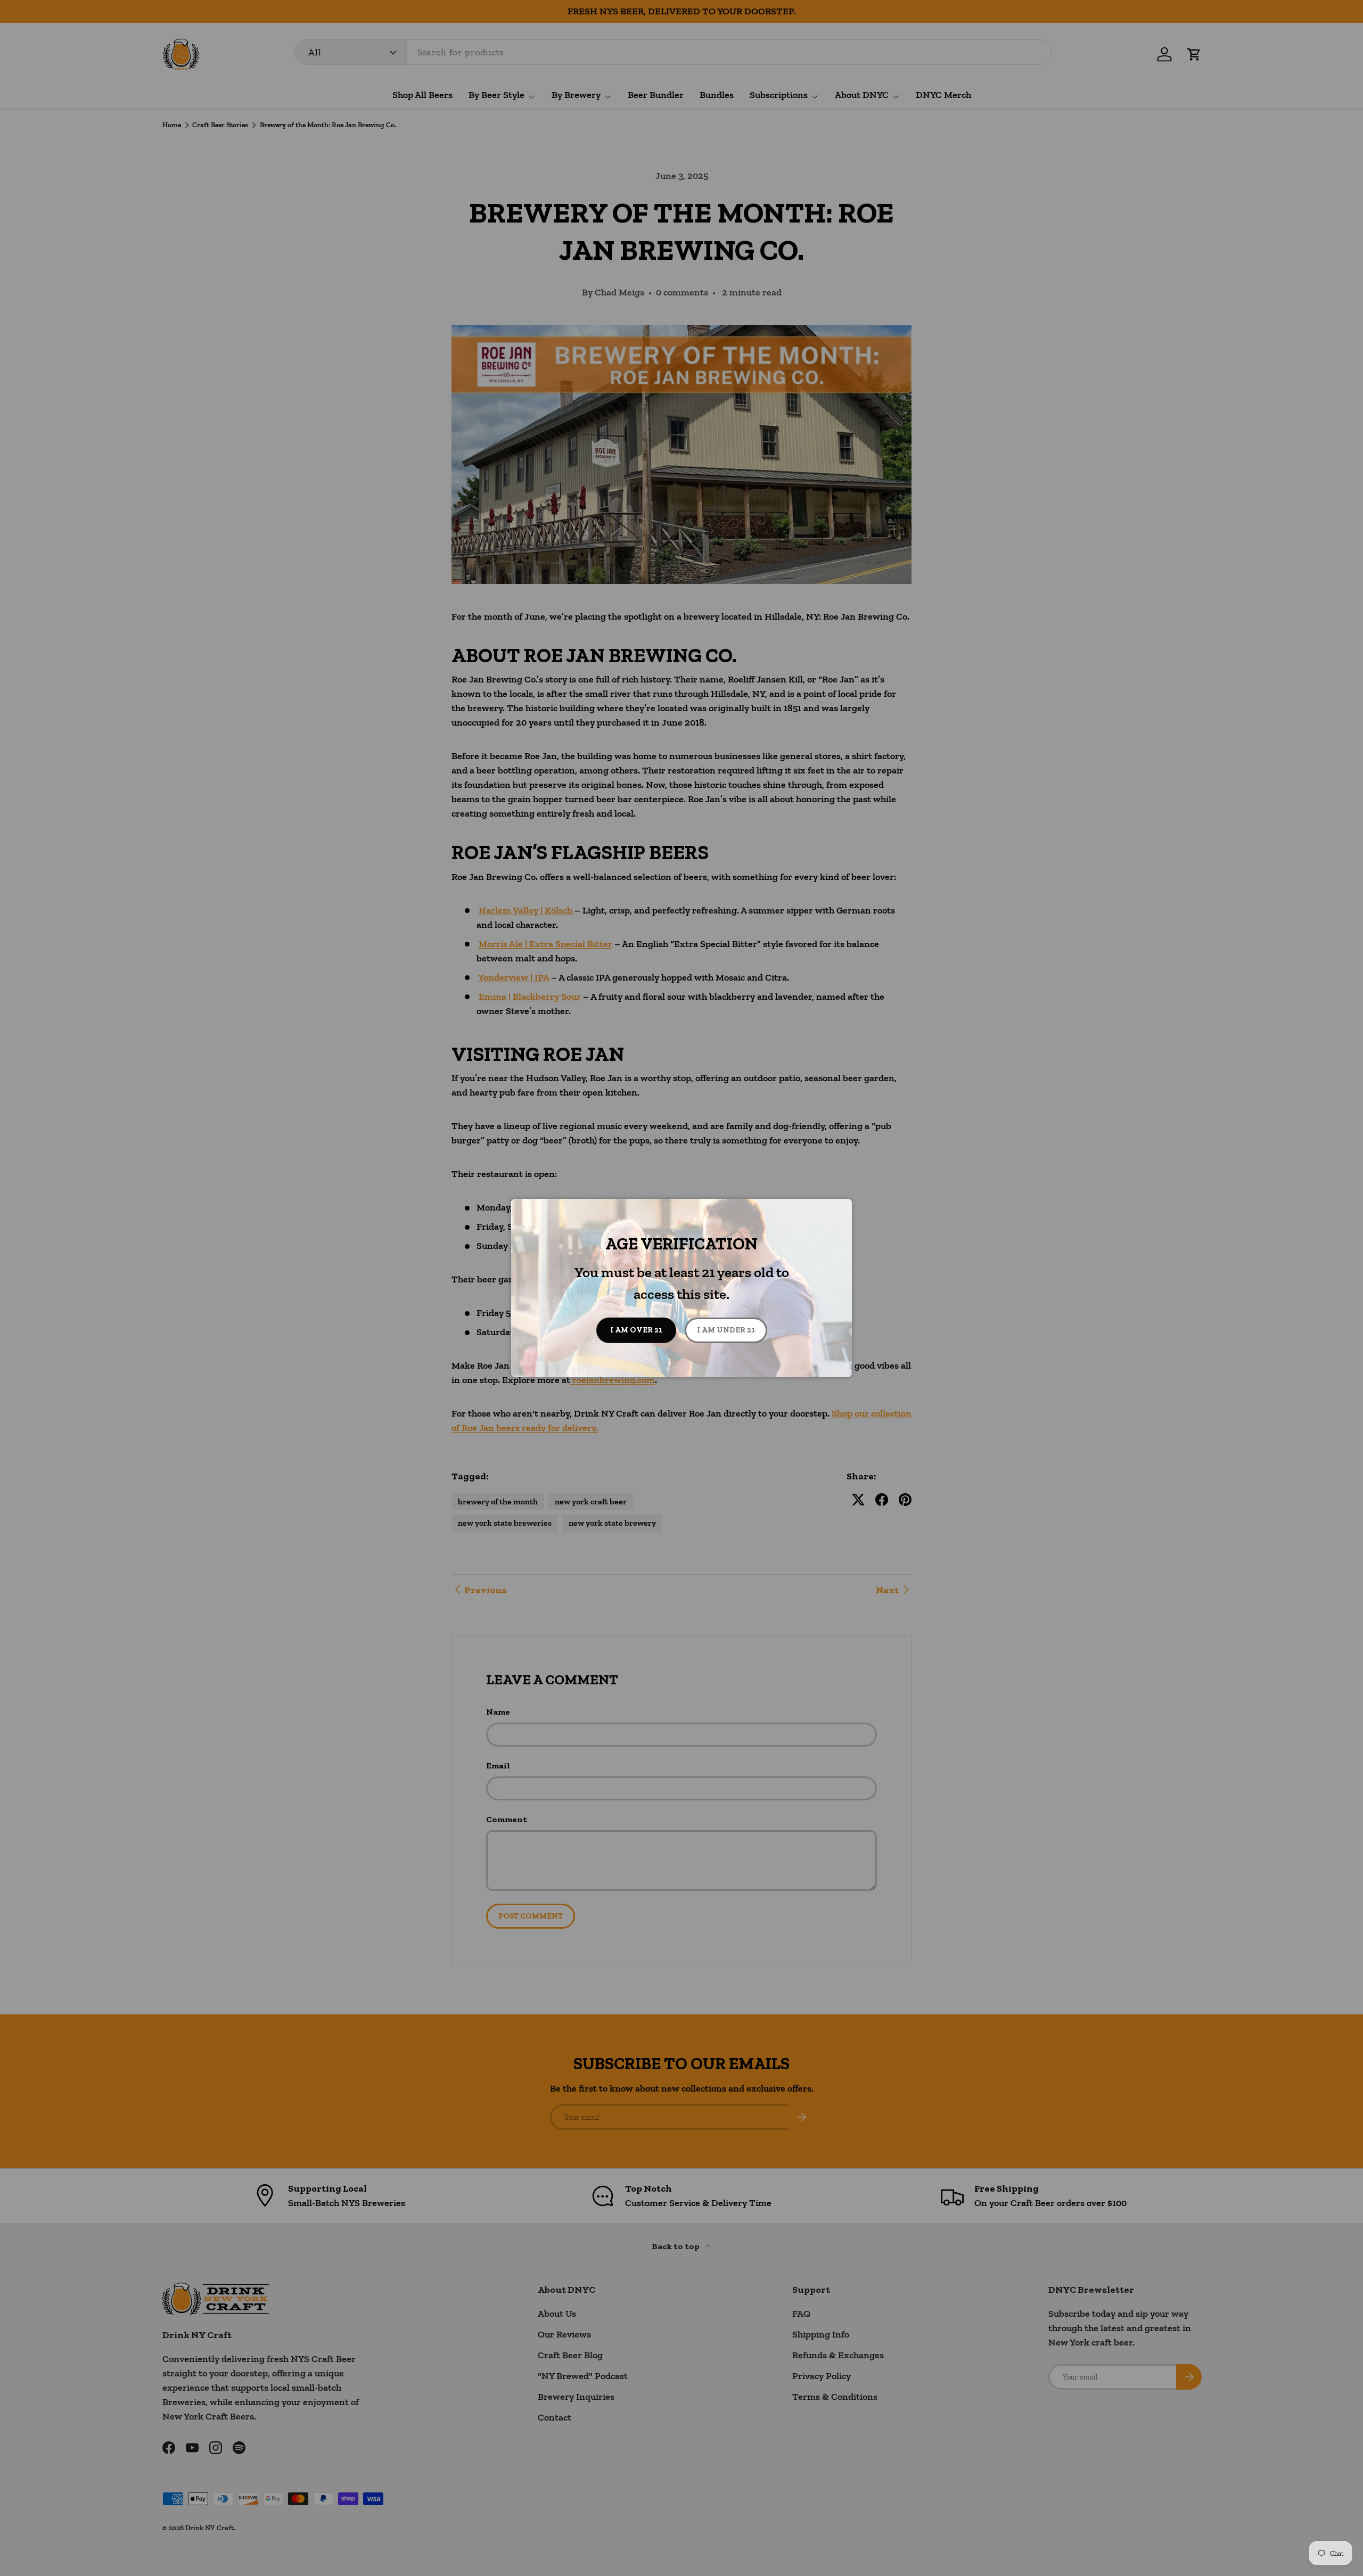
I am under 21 (726, 1330)
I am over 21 (636, 1330)
